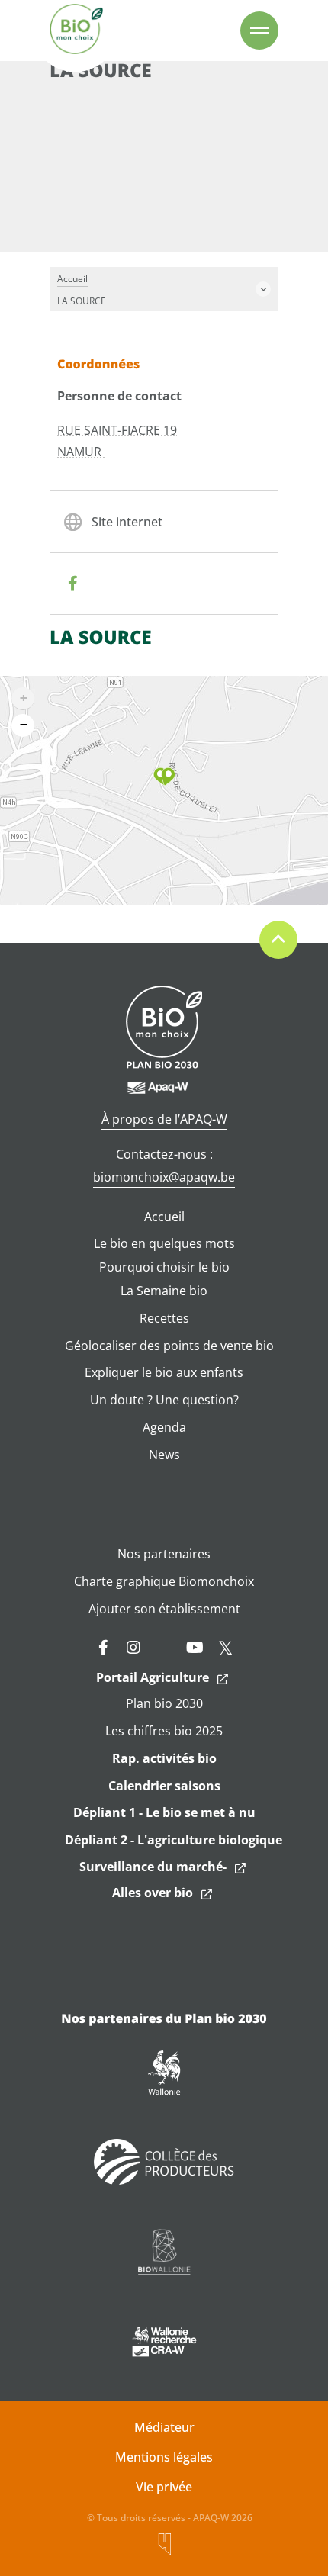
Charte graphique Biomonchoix (164, 1581)
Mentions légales (164, 2457)
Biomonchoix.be (76, 31)
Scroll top (278, 940)
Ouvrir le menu (259, 31)
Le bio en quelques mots (164, 1243)
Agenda (164, 1427)
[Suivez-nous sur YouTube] (195, 1648)
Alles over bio (153, 1893)
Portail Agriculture (153, 1677)
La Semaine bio (164, 1291)
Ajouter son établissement (164, 1609)
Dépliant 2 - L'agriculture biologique (174, 1840)
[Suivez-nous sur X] (225, 1648)
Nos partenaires (164, 1554)
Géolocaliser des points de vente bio (169, 1346)
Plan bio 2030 (164, 1703)
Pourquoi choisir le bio (164, 1267)
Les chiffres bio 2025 (164, 1731)
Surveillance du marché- (153, 1867)
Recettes (164, 1318)
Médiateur (164, 2427)
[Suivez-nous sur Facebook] (103, 1648)
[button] (164, 777)
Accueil (164, 1217)
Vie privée (164, 2487)
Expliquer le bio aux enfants (164, 1372)
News (164, 1455)
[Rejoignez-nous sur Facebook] (72, 584)
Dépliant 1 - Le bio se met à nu (164, 1812)
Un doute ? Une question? (164, 1400)
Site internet (127, 522)
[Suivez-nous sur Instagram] (133, 1648)
